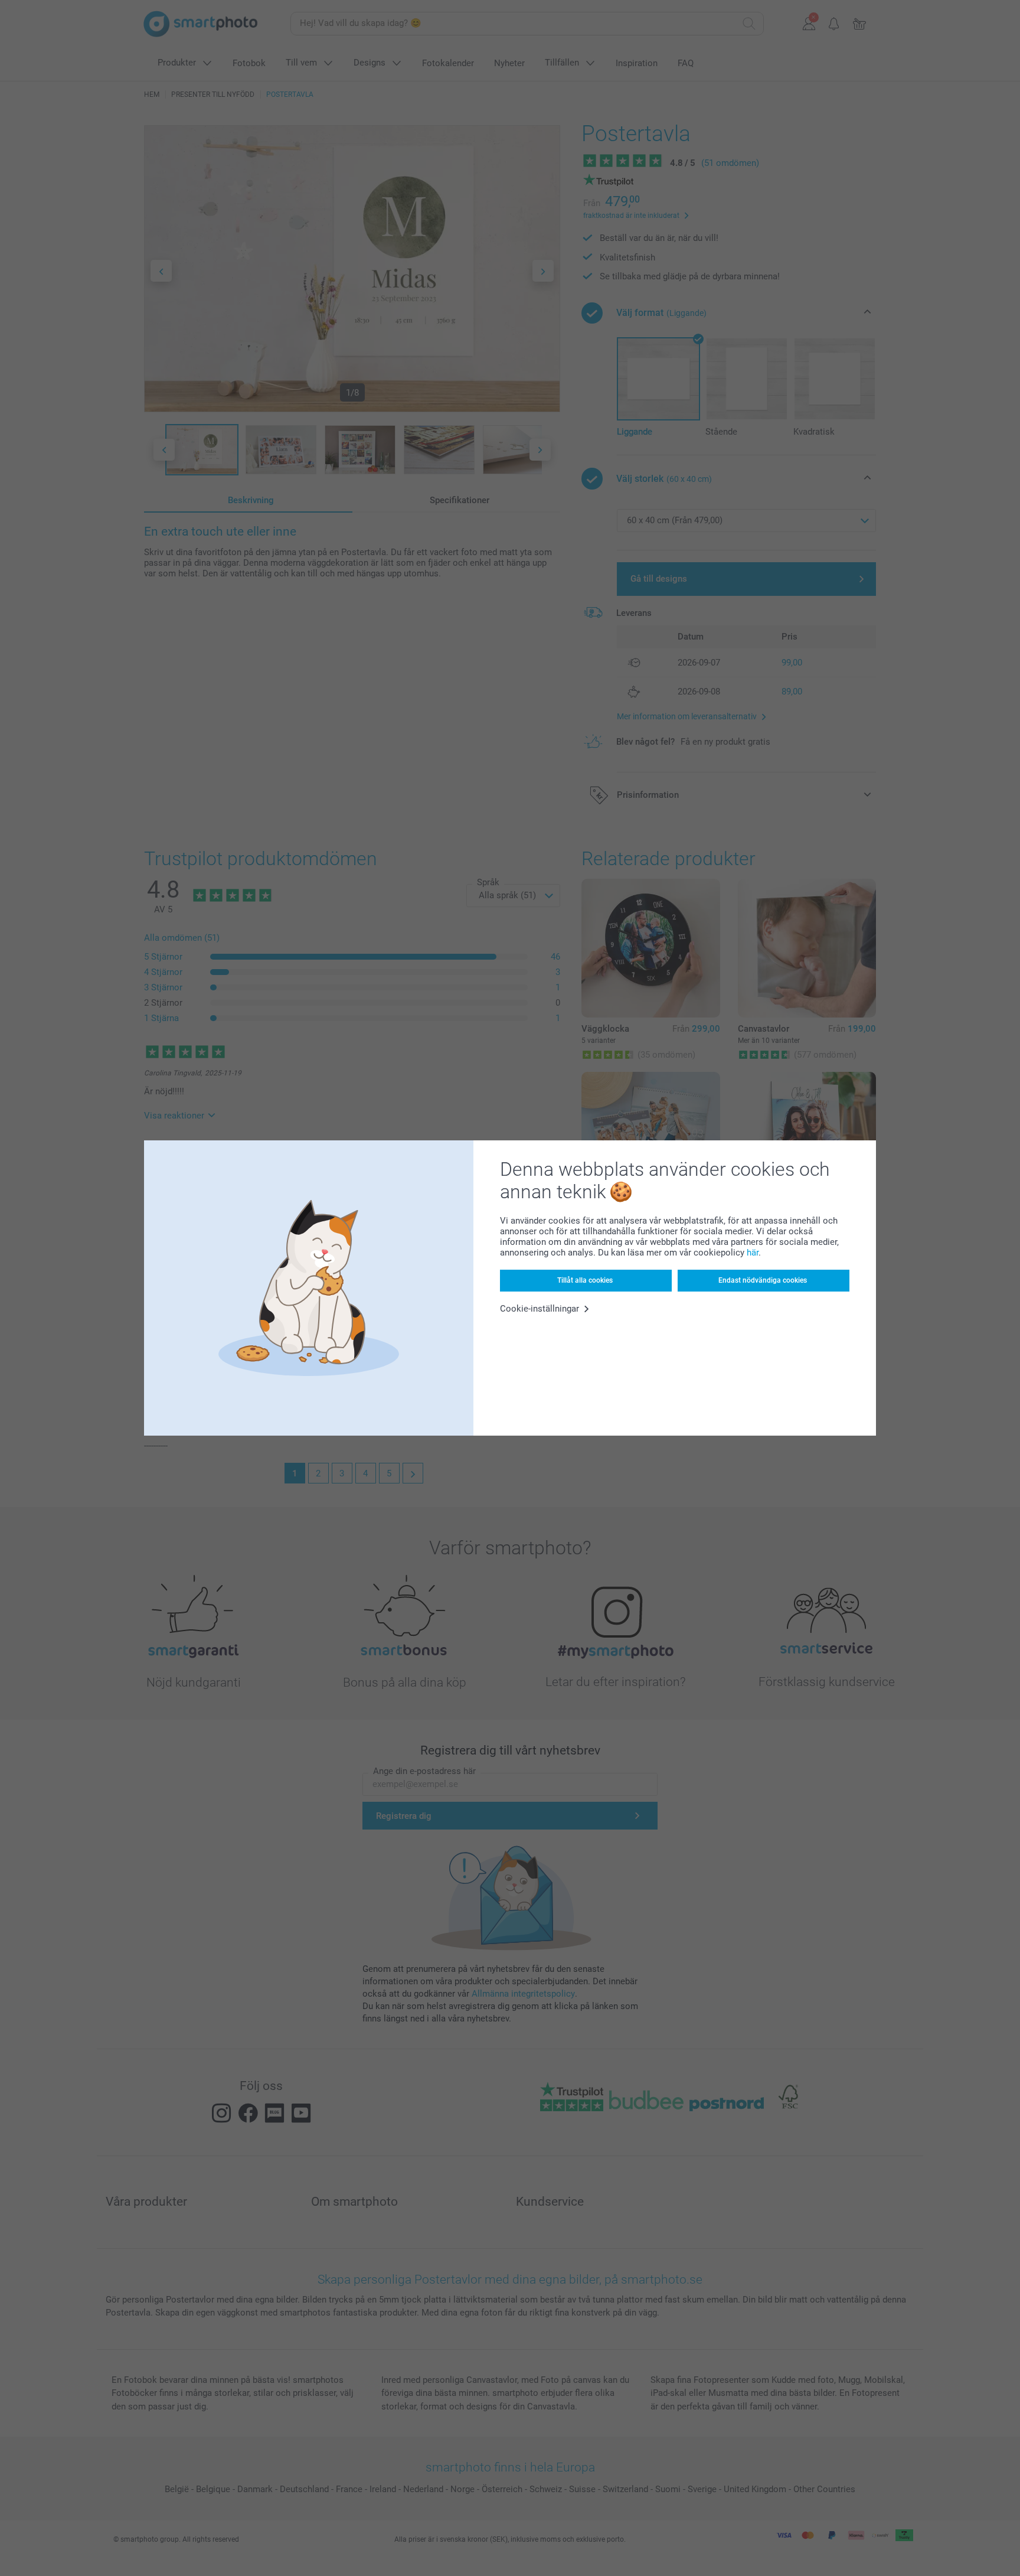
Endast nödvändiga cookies (763, 1280)
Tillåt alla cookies (585, 1280)
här (753, 1253)
